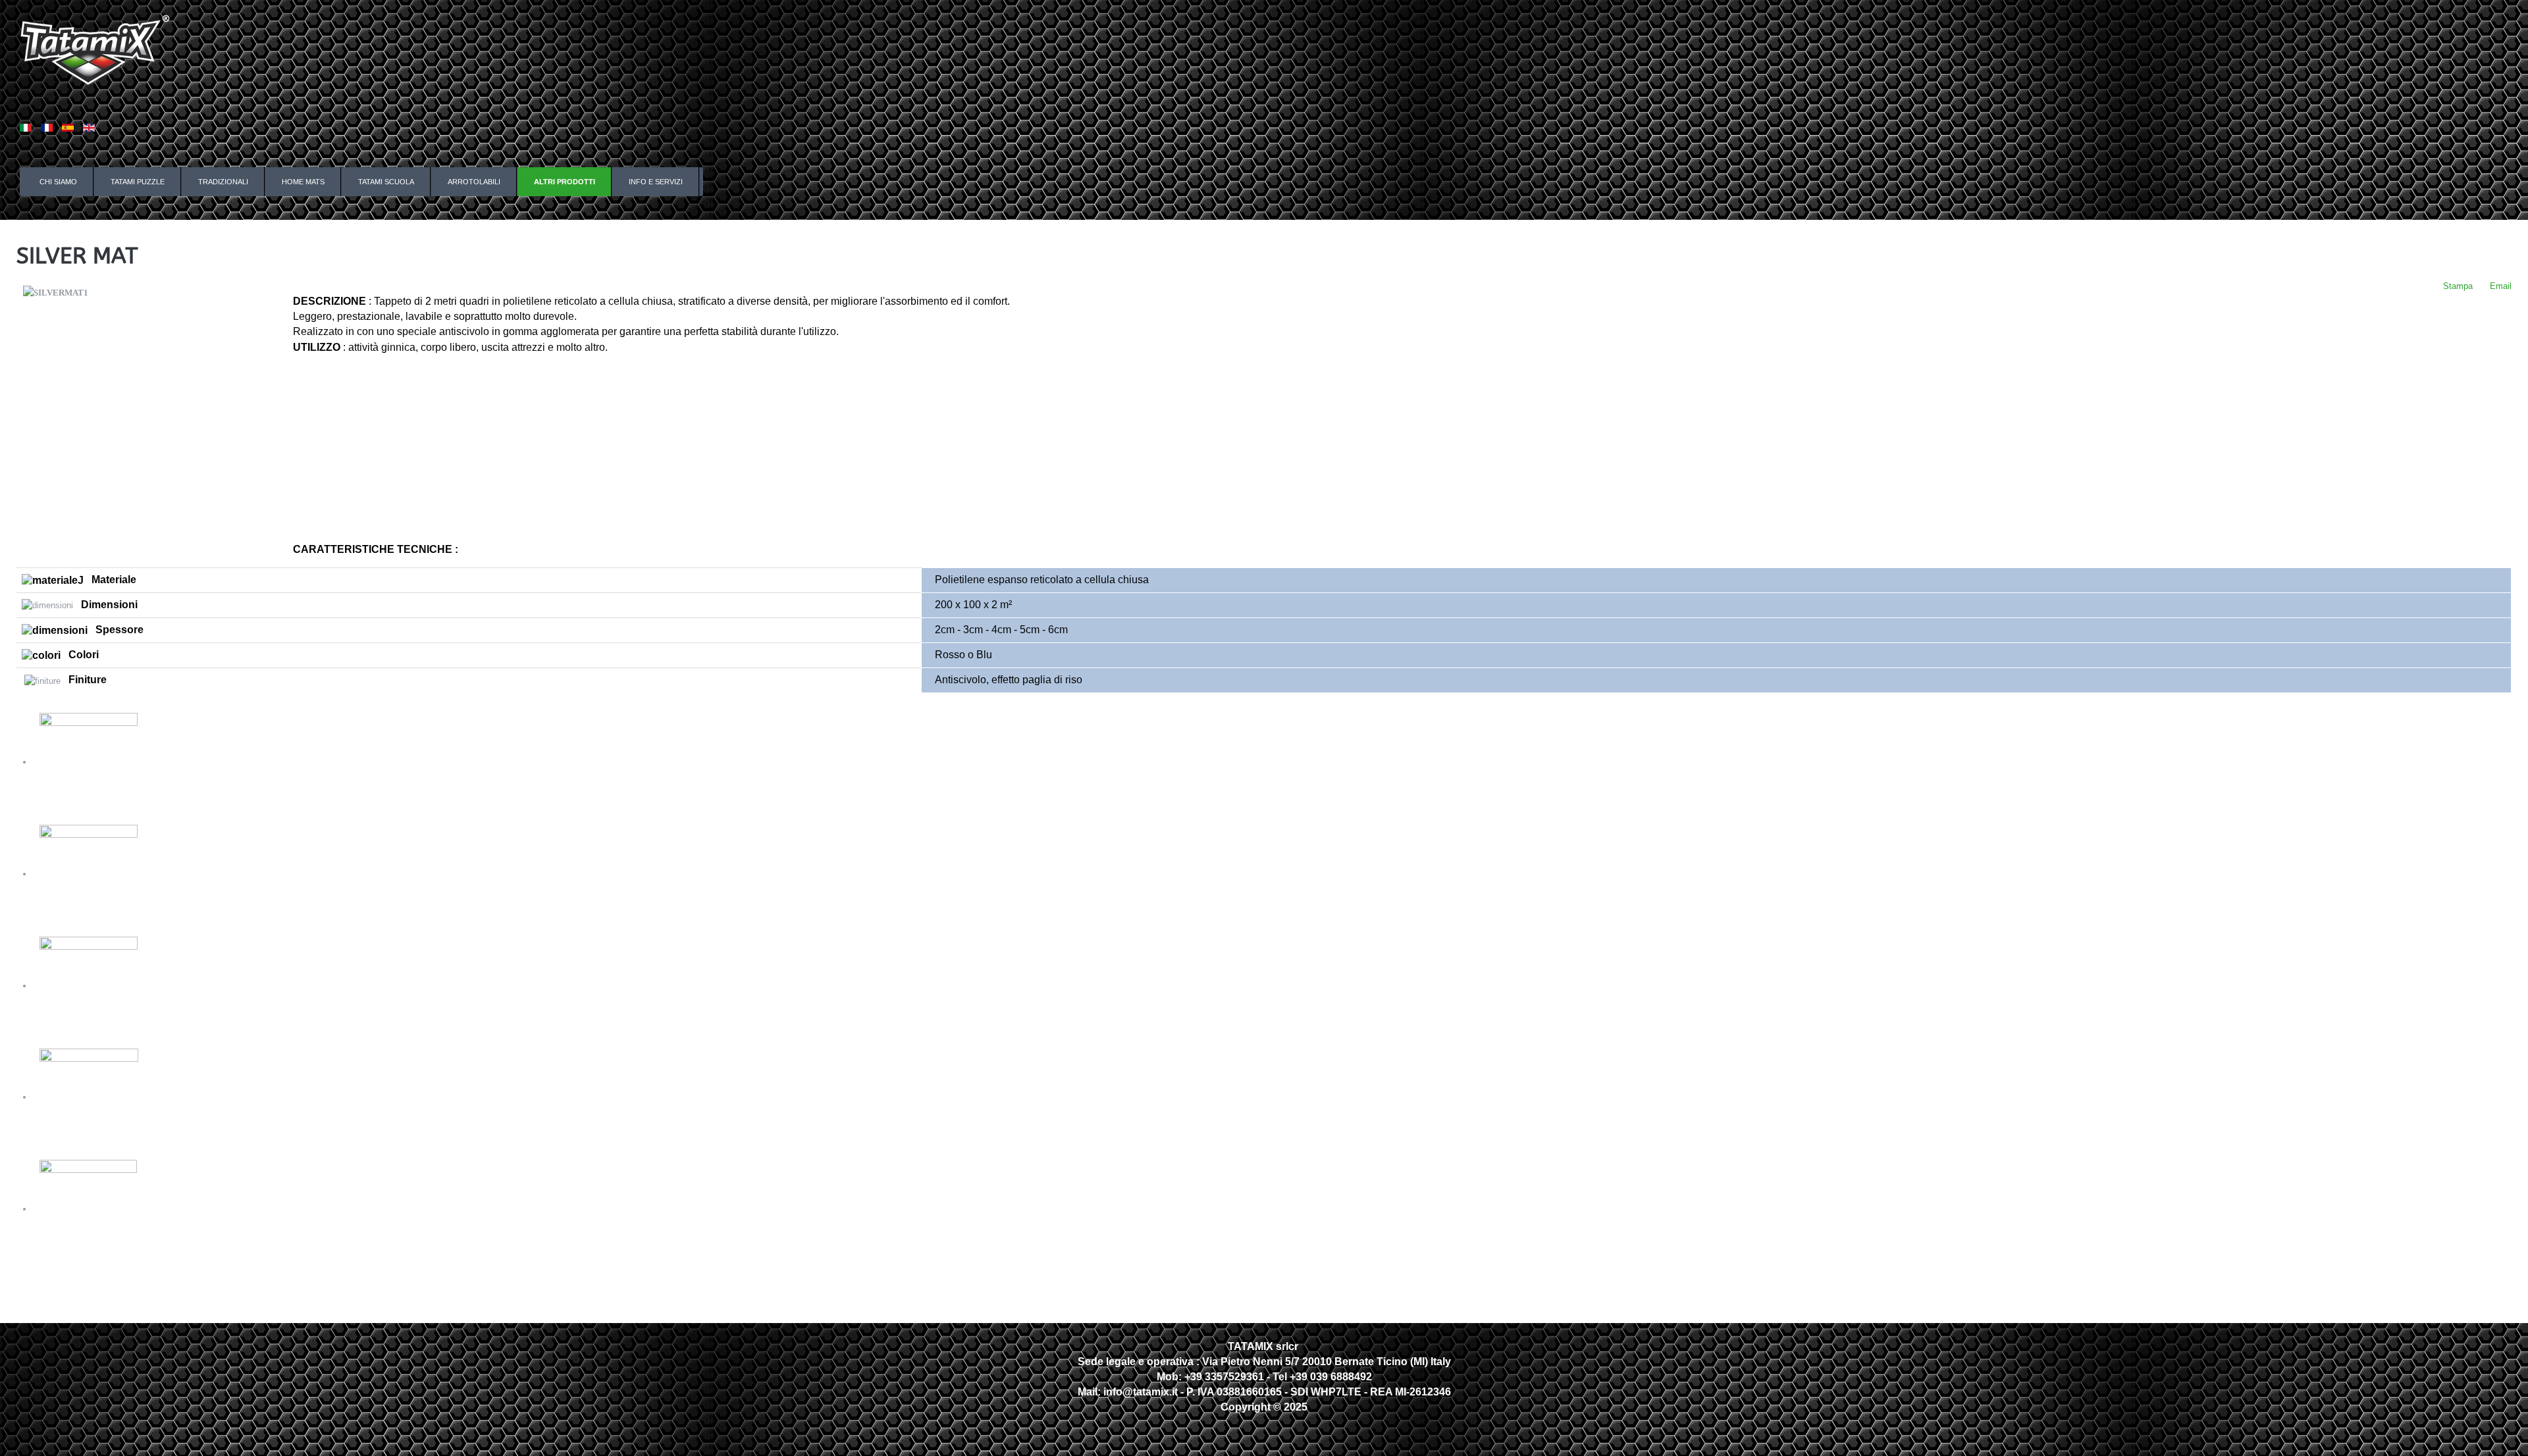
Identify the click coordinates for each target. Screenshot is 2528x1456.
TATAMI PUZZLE (138, 182)
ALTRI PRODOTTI (565, 182)
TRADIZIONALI (223, 182)
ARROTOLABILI (474, 182)
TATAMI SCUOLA (386, 182)
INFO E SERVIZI (656, 182)
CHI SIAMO (58, 182)
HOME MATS (303, 182)
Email (2499, 286)
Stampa (2457, 286)
